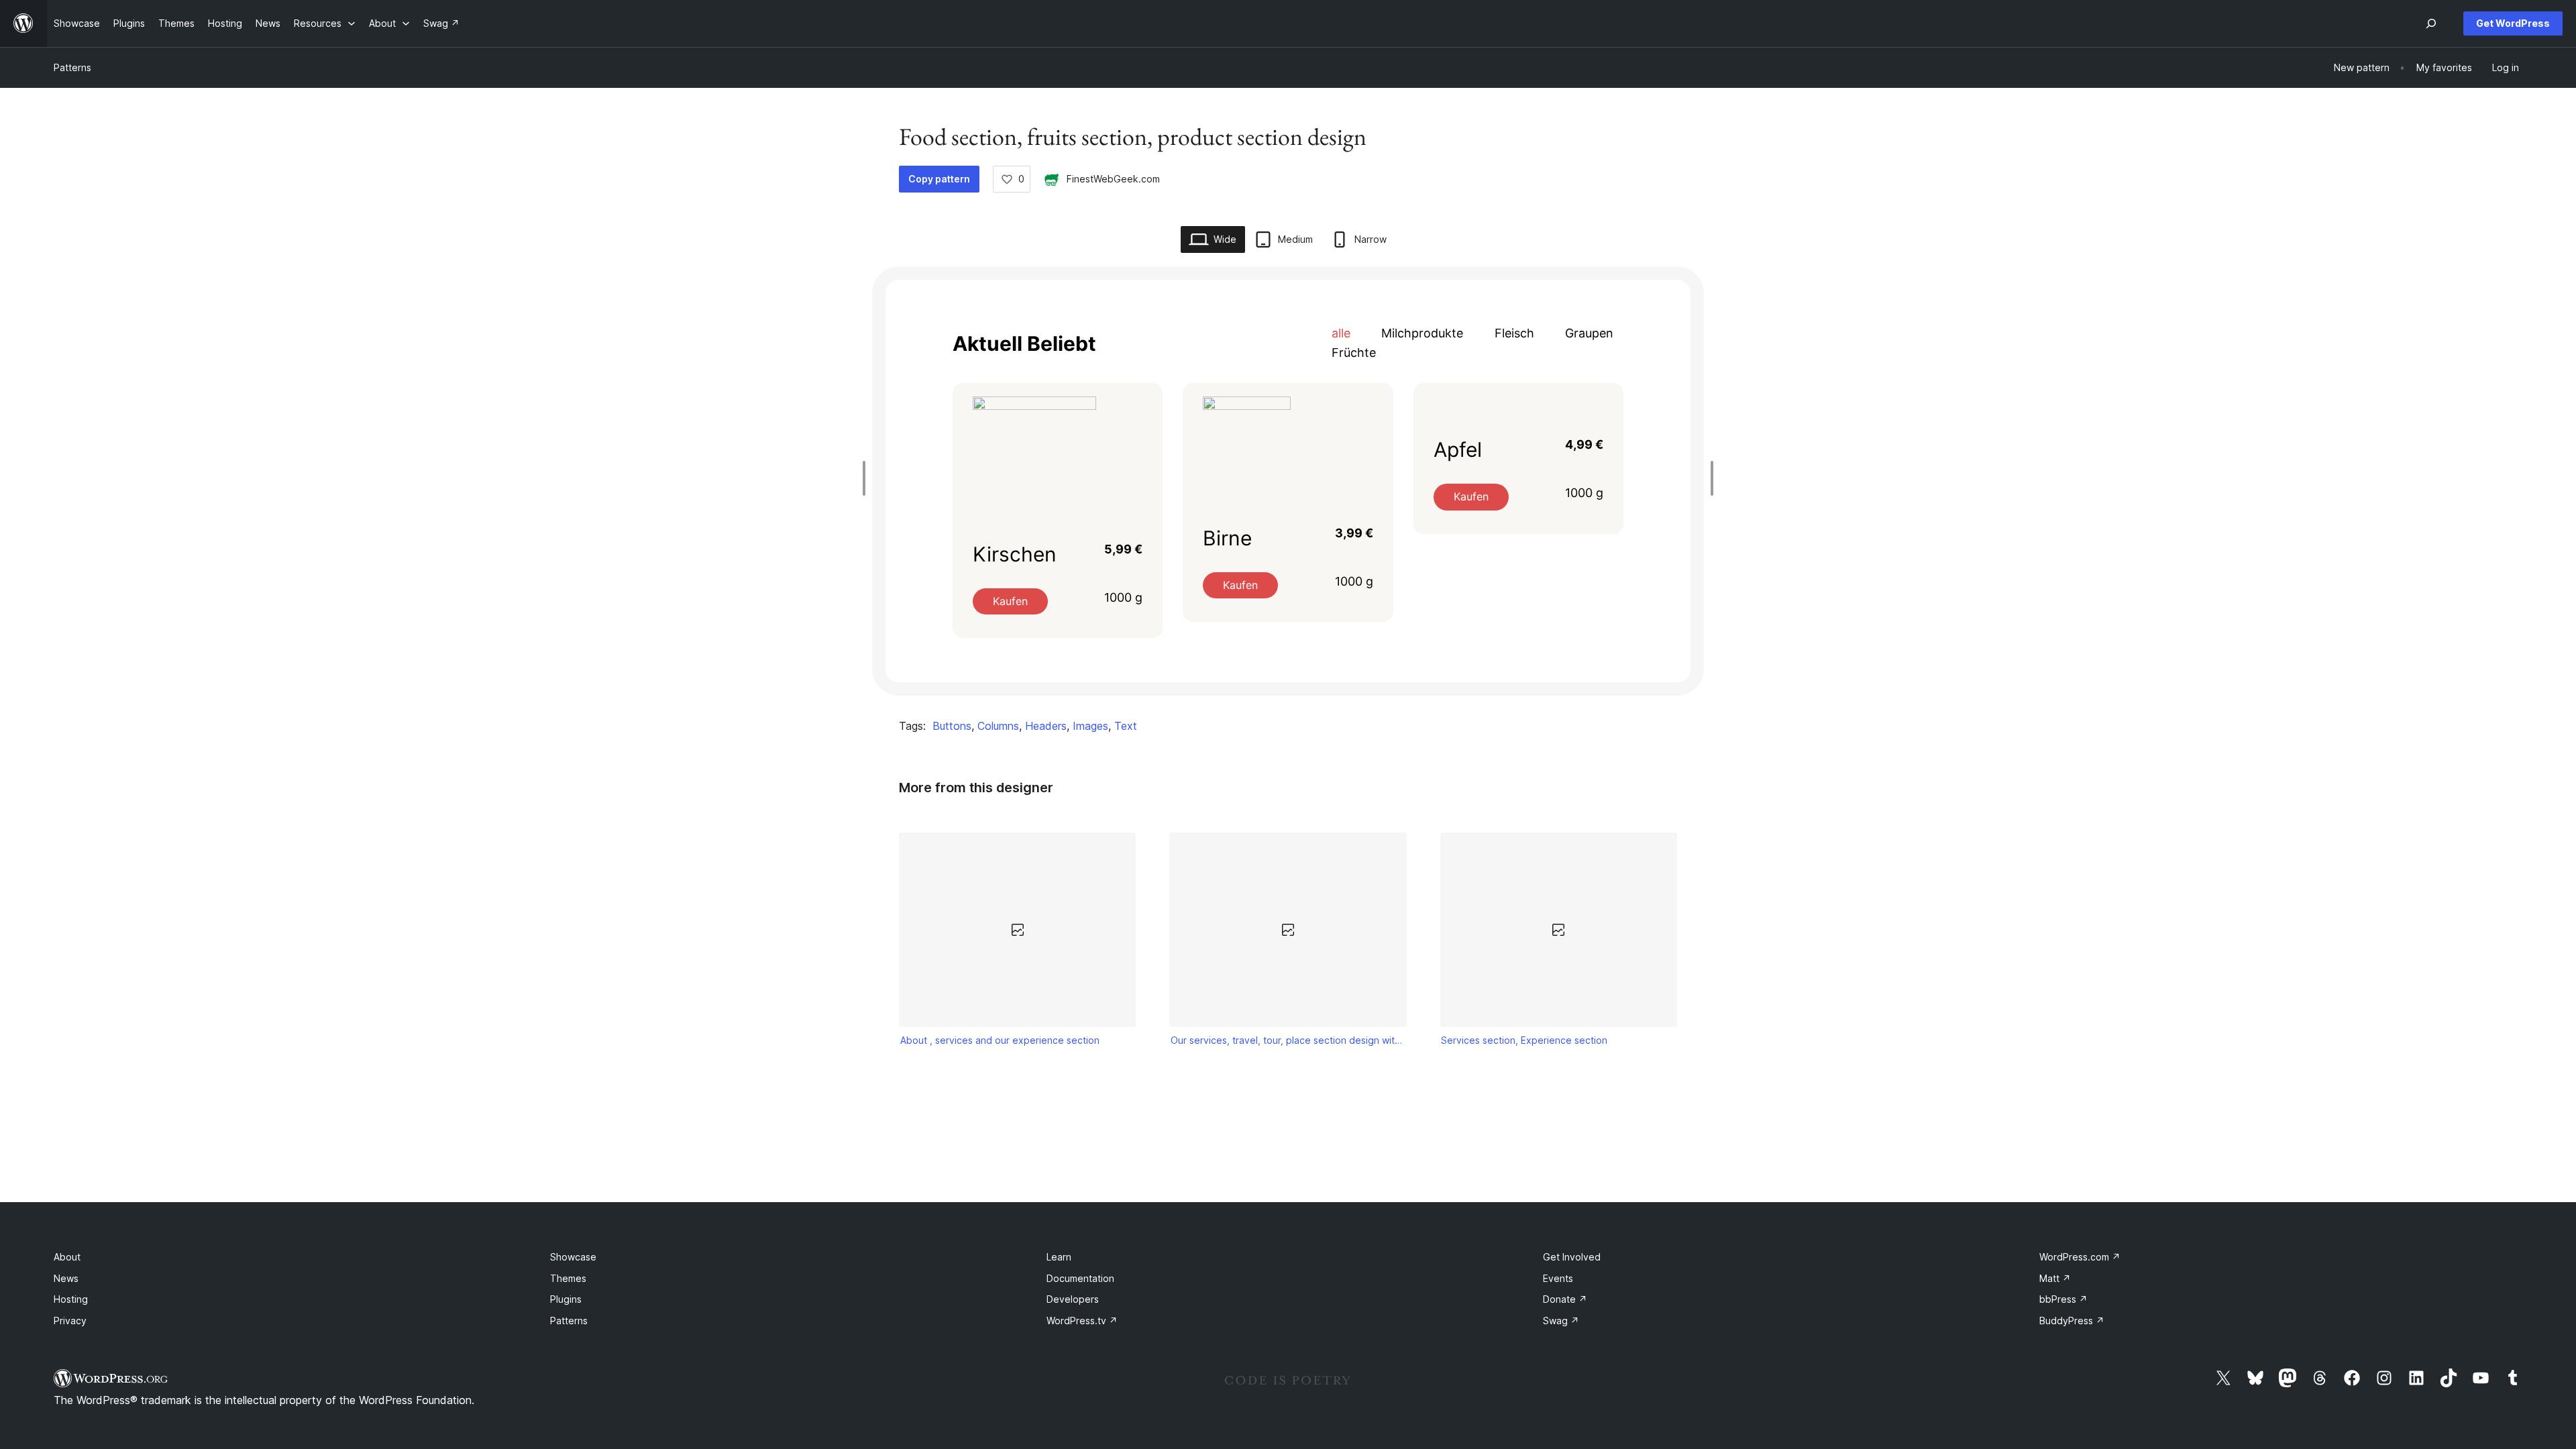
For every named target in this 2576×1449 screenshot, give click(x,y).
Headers (1046, 726)
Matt (2055, 1278)
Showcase (573, 1257)
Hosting (71, 1299)
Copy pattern (939, 179)
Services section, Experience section (1524, 1040)
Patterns (72, 67)
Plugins (566, 1299)
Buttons (952, 726)
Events (1558, 1278)
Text (1126, 726)
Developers (1073, 1299)
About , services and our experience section (1000, 1040)
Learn (1059, 1257)
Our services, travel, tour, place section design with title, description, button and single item (1288, 1040)
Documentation (1080, 1278)
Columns (998, 726)
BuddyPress (2072, 1321)
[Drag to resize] (867, 478)
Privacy (70, 1321)
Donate (1565, 1299)
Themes (568, 1278)
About (67, 1257)
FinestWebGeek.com (1113, 179)
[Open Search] (2431, 23)
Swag (1561, 1321)
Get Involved (1572, 1257)
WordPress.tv (1082, 1321)
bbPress (2063, 1299)
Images (1090, 726)
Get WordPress (2513, 23)
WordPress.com (2080, 1257)
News (66, 1278)
